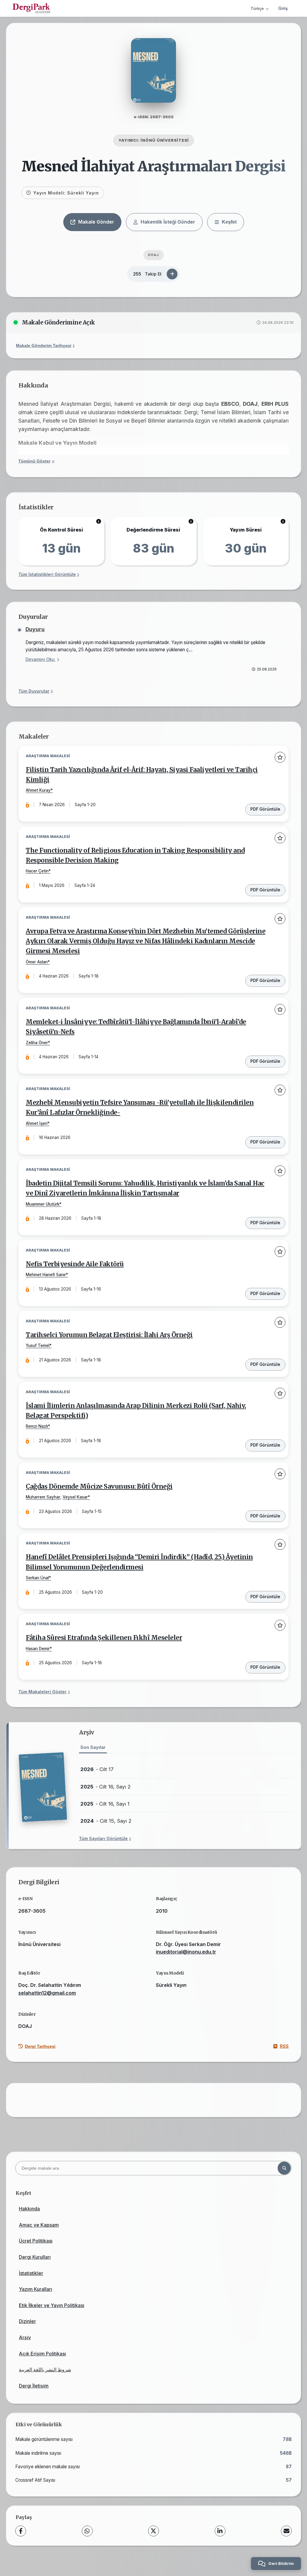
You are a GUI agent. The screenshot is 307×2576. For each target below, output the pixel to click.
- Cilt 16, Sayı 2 (106, 1787)
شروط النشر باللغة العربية (45, 2370)
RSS (284, 2046)
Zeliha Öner (37, 1043)
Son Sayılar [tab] (93, 1747)
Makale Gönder (96, 222)
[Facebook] (21, 2531)
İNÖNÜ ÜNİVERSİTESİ (165, 140)
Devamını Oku (41, 659)
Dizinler (27, 2321)
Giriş (283, 8)
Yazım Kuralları (36, 2289)
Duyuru (35, 629)
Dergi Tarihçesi (40, 2046)
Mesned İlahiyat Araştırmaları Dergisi (153, 166)
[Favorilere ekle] (280, 757)
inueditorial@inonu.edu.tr (186, 1952)
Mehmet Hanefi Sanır (46, 1275)
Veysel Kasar (75, 1497)
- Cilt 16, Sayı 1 (105, 1804)
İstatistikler (31, 2273)
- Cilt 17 (97, 1769)
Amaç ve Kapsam (39, 2225)
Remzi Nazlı (37, 1426)
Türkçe (257, 8)
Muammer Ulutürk (43, 1204)
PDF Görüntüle (265, 809)
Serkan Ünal (37, 1578)
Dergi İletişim (34, 2386)
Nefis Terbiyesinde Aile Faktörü (75, 1264)
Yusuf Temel (38, 1345)
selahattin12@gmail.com (47, 1993)
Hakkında (29, 2209)
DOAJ (153, 255)
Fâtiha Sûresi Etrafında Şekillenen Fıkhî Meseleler (104, 1638)
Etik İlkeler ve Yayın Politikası (52, 2305)
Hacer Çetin (37, 871)
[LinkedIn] (220, 2531)
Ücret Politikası (36, 2241)
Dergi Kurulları (35, 2257)
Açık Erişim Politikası (42, 2354)
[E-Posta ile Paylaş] (286, 2531)
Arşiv (25, 2337)
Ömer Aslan (37, 962)
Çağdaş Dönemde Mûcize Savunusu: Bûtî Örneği (99, 1487)
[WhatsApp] (87, 2531)
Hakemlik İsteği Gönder (168, 222)
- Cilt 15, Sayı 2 (106, 1821)
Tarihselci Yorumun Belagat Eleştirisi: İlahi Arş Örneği (109, 1335)
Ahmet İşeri (37, 1123)
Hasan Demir (38, 1649)
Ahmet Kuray (38, 790)
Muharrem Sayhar (43, 1497)
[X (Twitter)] (153, 2531)
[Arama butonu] (284, 2168)
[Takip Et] (172, 274)
